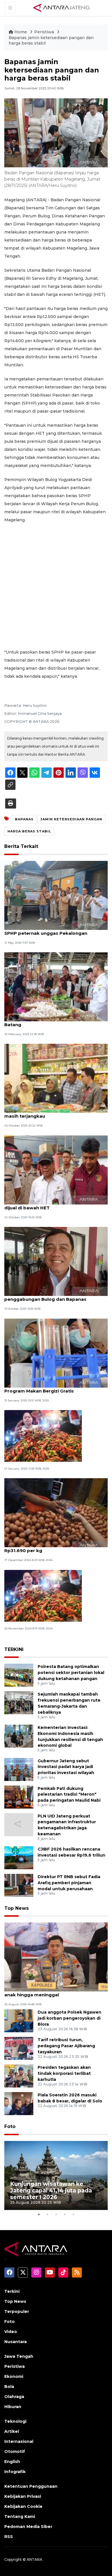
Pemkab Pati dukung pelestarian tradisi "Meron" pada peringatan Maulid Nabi (69, 1794)
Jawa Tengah (19, 2356)
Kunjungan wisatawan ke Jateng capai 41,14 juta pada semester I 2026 (51, 2190)
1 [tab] (39, 2214)
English (12, 2462)
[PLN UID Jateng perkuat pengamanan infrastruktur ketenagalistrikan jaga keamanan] (19, 1824)
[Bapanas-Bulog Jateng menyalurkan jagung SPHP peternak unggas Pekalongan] (56, 895)
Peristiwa (45, 32)
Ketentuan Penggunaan (31, 2486)
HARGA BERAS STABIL (29, 831)
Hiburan (13, 2407)
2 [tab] (47, 2214)
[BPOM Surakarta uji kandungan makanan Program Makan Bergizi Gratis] (56, 1353)
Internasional (19, 2441)
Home (21, 32)
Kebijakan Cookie (23, 2506)
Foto (10, 2126)
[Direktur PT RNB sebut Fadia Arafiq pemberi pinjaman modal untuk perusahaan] (19, 1885)
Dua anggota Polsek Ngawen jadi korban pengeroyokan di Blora (69, 2018)
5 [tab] (73, 2214)
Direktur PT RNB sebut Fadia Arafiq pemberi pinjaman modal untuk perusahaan (69, 1883)
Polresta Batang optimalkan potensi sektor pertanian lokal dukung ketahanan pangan (71, 1673)
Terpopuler (17, 2311)
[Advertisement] (56, 586)
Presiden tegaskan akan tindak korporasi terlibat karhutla (64, 2073)
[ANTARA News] (61, 7)
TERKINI (14, 1649)
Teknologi (15, 2421)
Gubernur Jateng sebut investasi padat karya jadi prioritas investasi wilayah (66, 1767)
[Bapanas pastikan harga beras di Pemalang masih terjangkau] (56, 1078)
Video (11, 2332)
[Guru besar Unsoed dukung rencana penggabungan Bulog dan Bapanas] (56, 1261)
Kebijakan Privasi (23, 2496)
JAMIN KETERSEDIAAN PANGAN (71, 819)
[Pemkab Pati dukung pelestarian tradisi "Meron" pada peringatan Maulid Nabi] (19, 1797)
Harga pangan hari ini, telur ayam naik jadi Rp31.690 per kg (53, 1547)
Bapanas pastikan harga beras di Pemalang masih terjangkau (55, 1113)
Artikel (12, 2431)
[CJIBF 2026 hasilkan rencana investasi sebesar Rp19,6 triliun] (19, 1857)
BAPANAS (24, 819)
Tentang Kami (20, 2516)
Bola (9, 2387)
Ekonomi (14, 2376)
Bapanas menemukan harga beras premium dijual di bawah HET (56, 1205)
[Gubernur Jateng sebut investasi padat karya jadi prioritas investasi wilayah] (19, 1769)
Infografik (15, 2472)
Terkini (12, 2291)
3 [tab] (56, 2214)
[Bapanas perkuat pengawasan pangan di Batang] (56, 986)
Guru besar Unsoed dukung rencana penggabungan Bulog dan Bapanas (46, 1296)
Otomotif (15, 2451)
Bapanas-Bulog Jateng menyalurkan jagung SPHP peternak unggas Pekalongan (55, 930)
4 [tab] (65, 2214)
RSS (9, 2537)
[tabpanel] (56, 2175)
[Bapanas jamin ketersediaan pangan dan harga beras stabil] (56, 1957)
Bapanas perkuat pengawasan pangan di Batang (52, 1022)
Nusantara (16, 2342)
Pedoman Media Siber (28, 2527)
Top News (17, 1908)
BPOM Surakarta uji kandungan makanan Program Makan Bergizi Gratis (52, 1388)
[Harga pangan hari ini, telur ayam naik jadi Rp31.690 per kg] (56, 1513)
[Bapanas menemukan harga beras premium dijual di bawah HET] (56, 1170)
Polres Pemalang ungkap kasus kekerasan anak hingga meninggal (54, 1992)
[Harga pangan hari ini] (43, 1595)
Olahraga (14, 2397)
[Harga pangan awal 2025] (43, 1436)
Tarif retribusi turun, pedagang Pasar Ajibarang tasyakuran (66, 2046)
